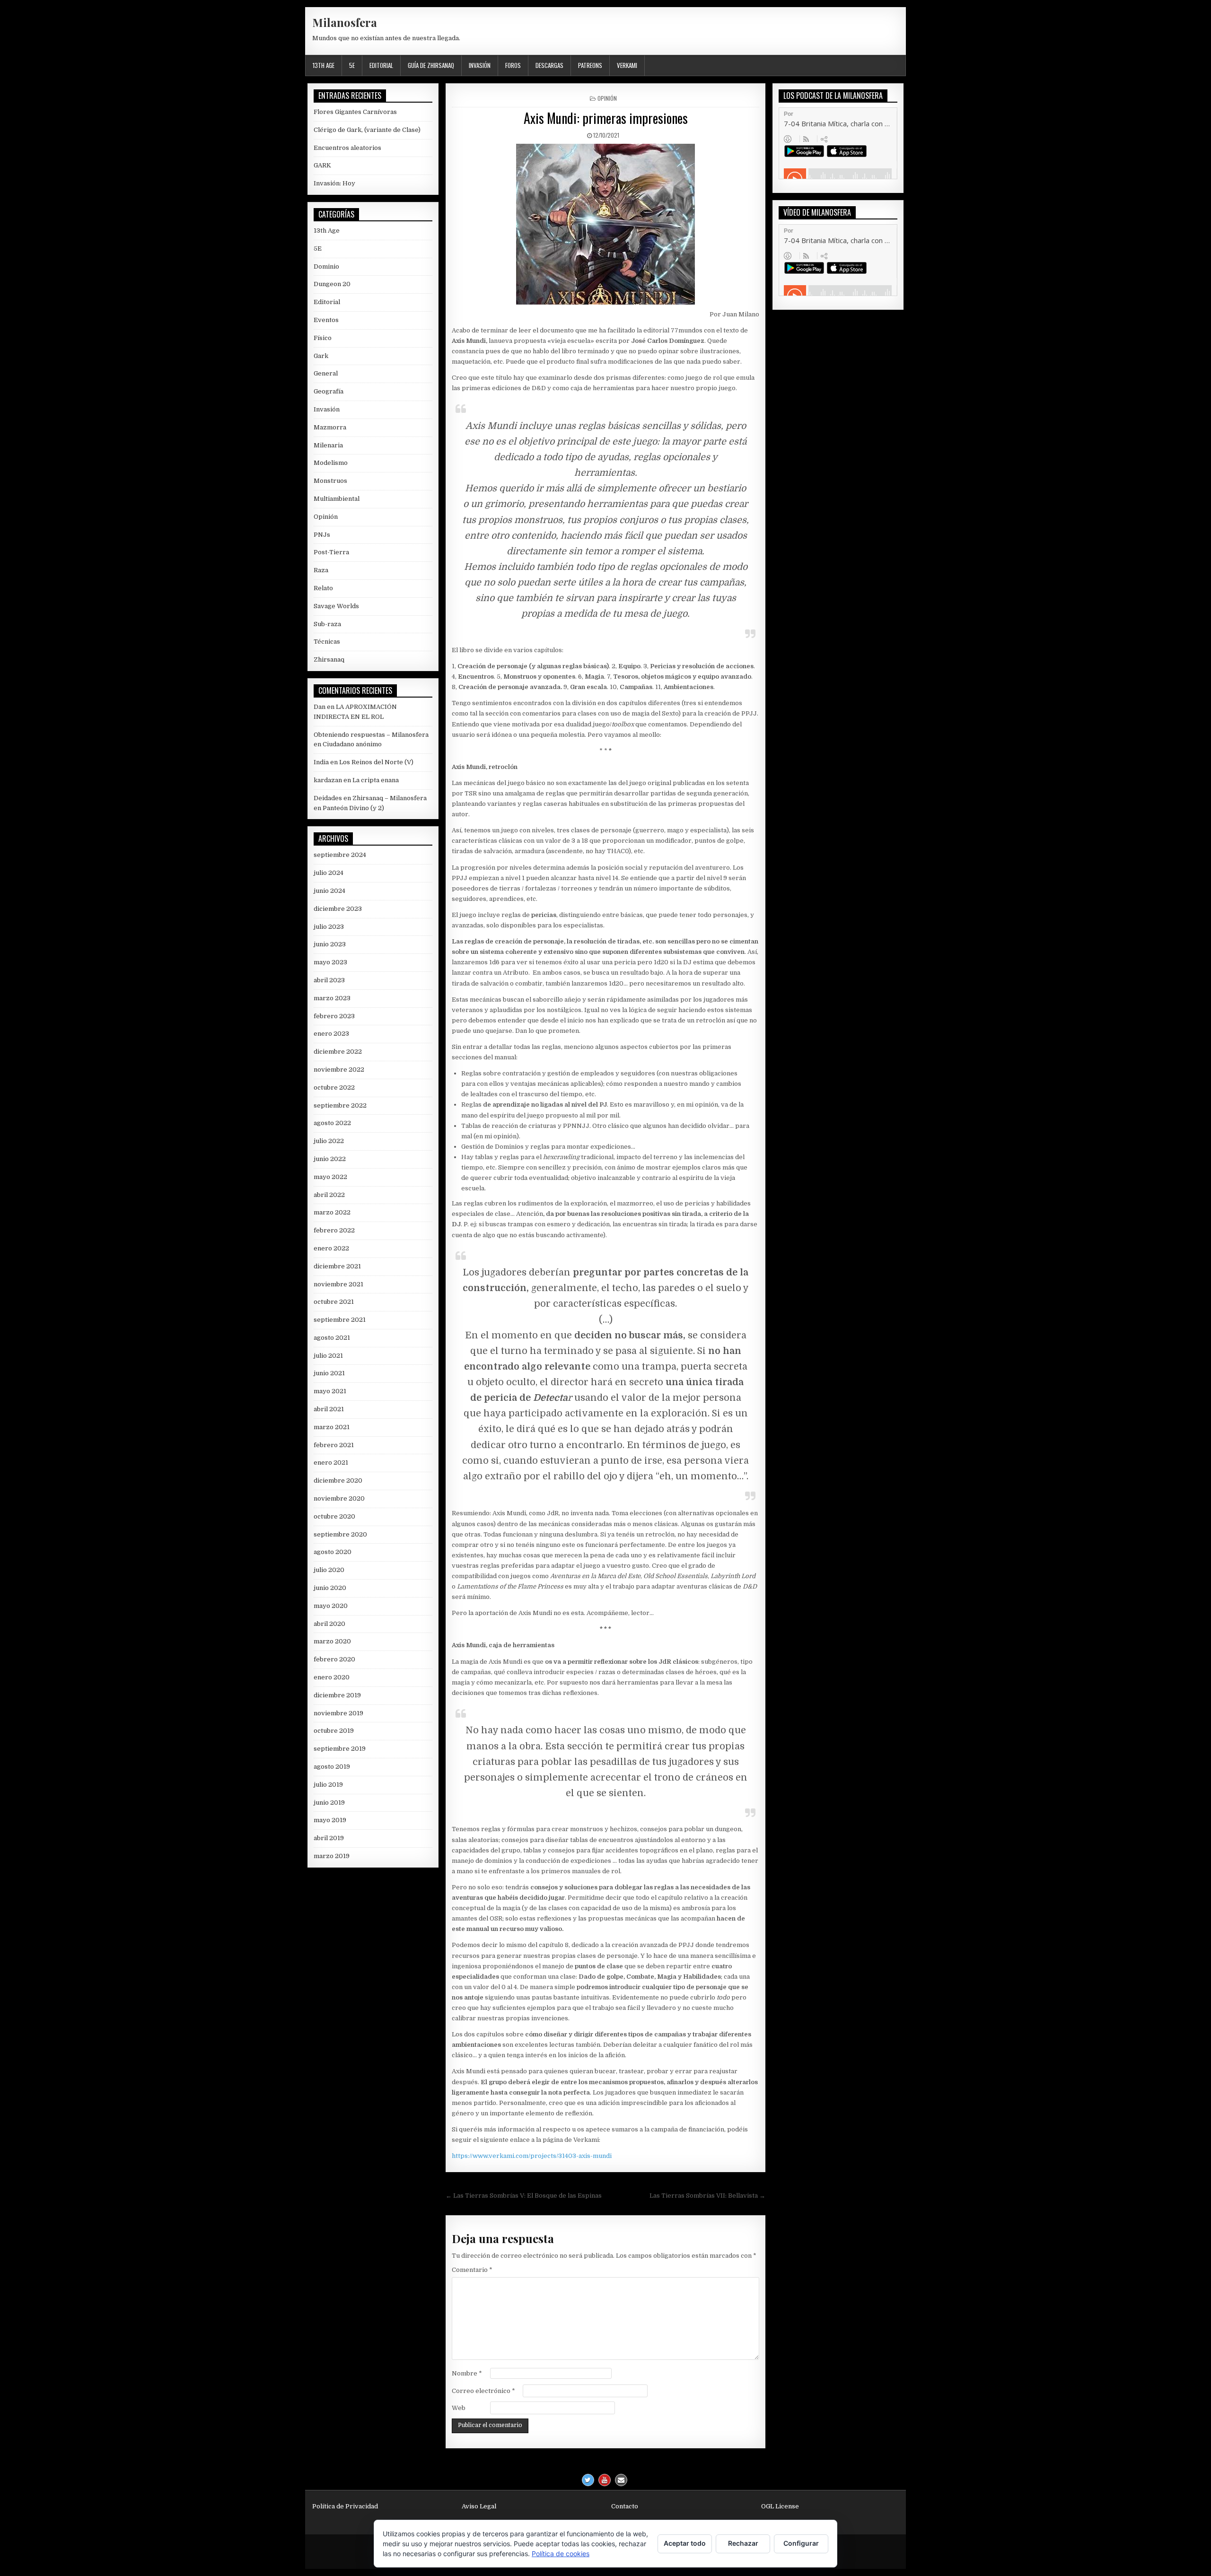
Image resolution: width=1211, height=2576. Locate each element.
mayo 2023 (330, 962)
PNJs (322, 535)
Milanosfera (345, 22)
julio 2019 (328, 1785)
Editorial (381, 65)
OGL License (780, 2506)
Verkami (627, 65)
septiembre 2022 (340, 1105)
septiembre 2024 (340, 855)
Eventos (326, 320)
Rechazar (743, 2543)
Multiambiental (337, 499)
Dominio (326, 266)
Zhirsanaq (329, 659)
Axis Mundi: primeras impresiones (606, 118)
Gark (321, 356)
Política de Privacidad (345, 2506)
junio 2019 (329, 1803)
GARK (322, 165)
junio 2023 (330, 944)
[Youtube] (605, 2480)
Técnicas (327, 642)
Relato (323, 588)
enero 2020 (332, 1677)
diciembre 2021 (337, 1266)
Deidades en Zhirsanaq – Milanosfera (370, 798)
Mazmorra (330, 427)
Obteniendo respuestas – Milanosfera (371, 735)
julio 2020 (329, 1570)
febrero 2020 (334, 1659)
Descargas (549, 65)
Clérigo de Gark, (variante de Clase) (367, 130)
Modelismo (331, 463)
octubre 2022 (334, 1087)
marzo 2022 (332, 1212)
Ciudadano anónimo (352, 744)
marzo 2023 (332, 998)
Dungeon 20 (332, 284)
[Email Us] (621, 2480)
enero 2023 (331, 1034)
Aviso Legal (479, 2506)
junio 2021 (329, 1373)
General (326, 373)
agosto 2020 (333, 1552)
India (321, 762)
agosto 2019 (332, 1767)
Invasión (480, 65)
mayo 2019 (330, 1820)
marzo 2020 (332, 1641)
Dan (320, 707)
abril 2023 (329, 980)
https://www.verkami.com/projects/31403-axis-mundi (532, 2156)
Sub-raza (327, 624)
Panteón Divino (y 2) (353, 808)
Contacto (625, 2506)
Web (459, 2408)
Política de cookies (561, 2554)
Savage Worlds (336, 606)
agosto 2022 (332, 1123)
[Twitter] (588, 2480)
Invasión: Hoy (334, 183)
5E (352, 65)
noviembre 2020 (339, 1498)
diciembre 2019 (337, 1695)
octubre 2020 (334, 1516)
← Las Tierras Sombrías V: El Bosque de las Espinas (524, 2196)
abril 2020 (329, 1624)
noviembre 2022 (339, 1070)
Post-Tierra (331, 552)
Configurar (801, 2543)
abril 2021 (329, 1409)
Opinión (607, 98)
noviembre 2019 (338, 1713)
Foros (513, 65)
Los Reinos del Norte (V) (376, 762)
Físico (323, 338)
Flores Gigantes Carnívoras (355, 112)
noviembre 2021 (338, 1284)
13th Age (324, 65)
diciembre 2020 (338, 1480)
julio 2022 (329, 1141)
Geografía (329, 391)
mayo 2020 (331, 1606)
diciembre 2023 (338, 909)
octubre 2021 (334, 1302)
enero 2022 (331, 1248)
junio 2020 (330, 1588)
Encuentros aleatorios (347, 148)
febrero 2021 (334, 1445)
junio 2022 (330, 1159)
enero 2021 (331, 1463)
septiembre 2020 (340, 1534)
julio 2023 (329, 927)
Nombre (467, 2373)
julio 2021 (328, 1356)
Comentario (472, 2270)
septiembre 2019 (340, 1749)
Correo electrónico (483, 2391)
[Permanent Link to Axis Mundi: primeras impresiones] (605, 224)
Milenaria (328, 445)
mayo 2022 (330, 1177)
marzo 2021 (332, 1427)
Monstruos (330, 481)
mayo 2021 (330, 1391)
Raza (321, 570)
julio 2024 (329, 873)
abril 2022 (329, 1195)
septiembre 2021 (340, 1320)
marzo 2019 (332, 1856)
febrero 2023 (334, 1016)
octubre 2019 (334, 1731)
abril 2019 (329, 1838)
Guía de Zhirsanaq (431, 65)
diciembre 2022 (338, 1052)
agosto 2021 (332, 1338)
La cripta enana (376, 780)
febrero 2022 (334, 1230)
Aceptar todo (685, 2543)
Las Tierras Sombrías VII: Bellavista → (707, 2196)
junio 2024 (329, 891)
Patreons (590, 65)
